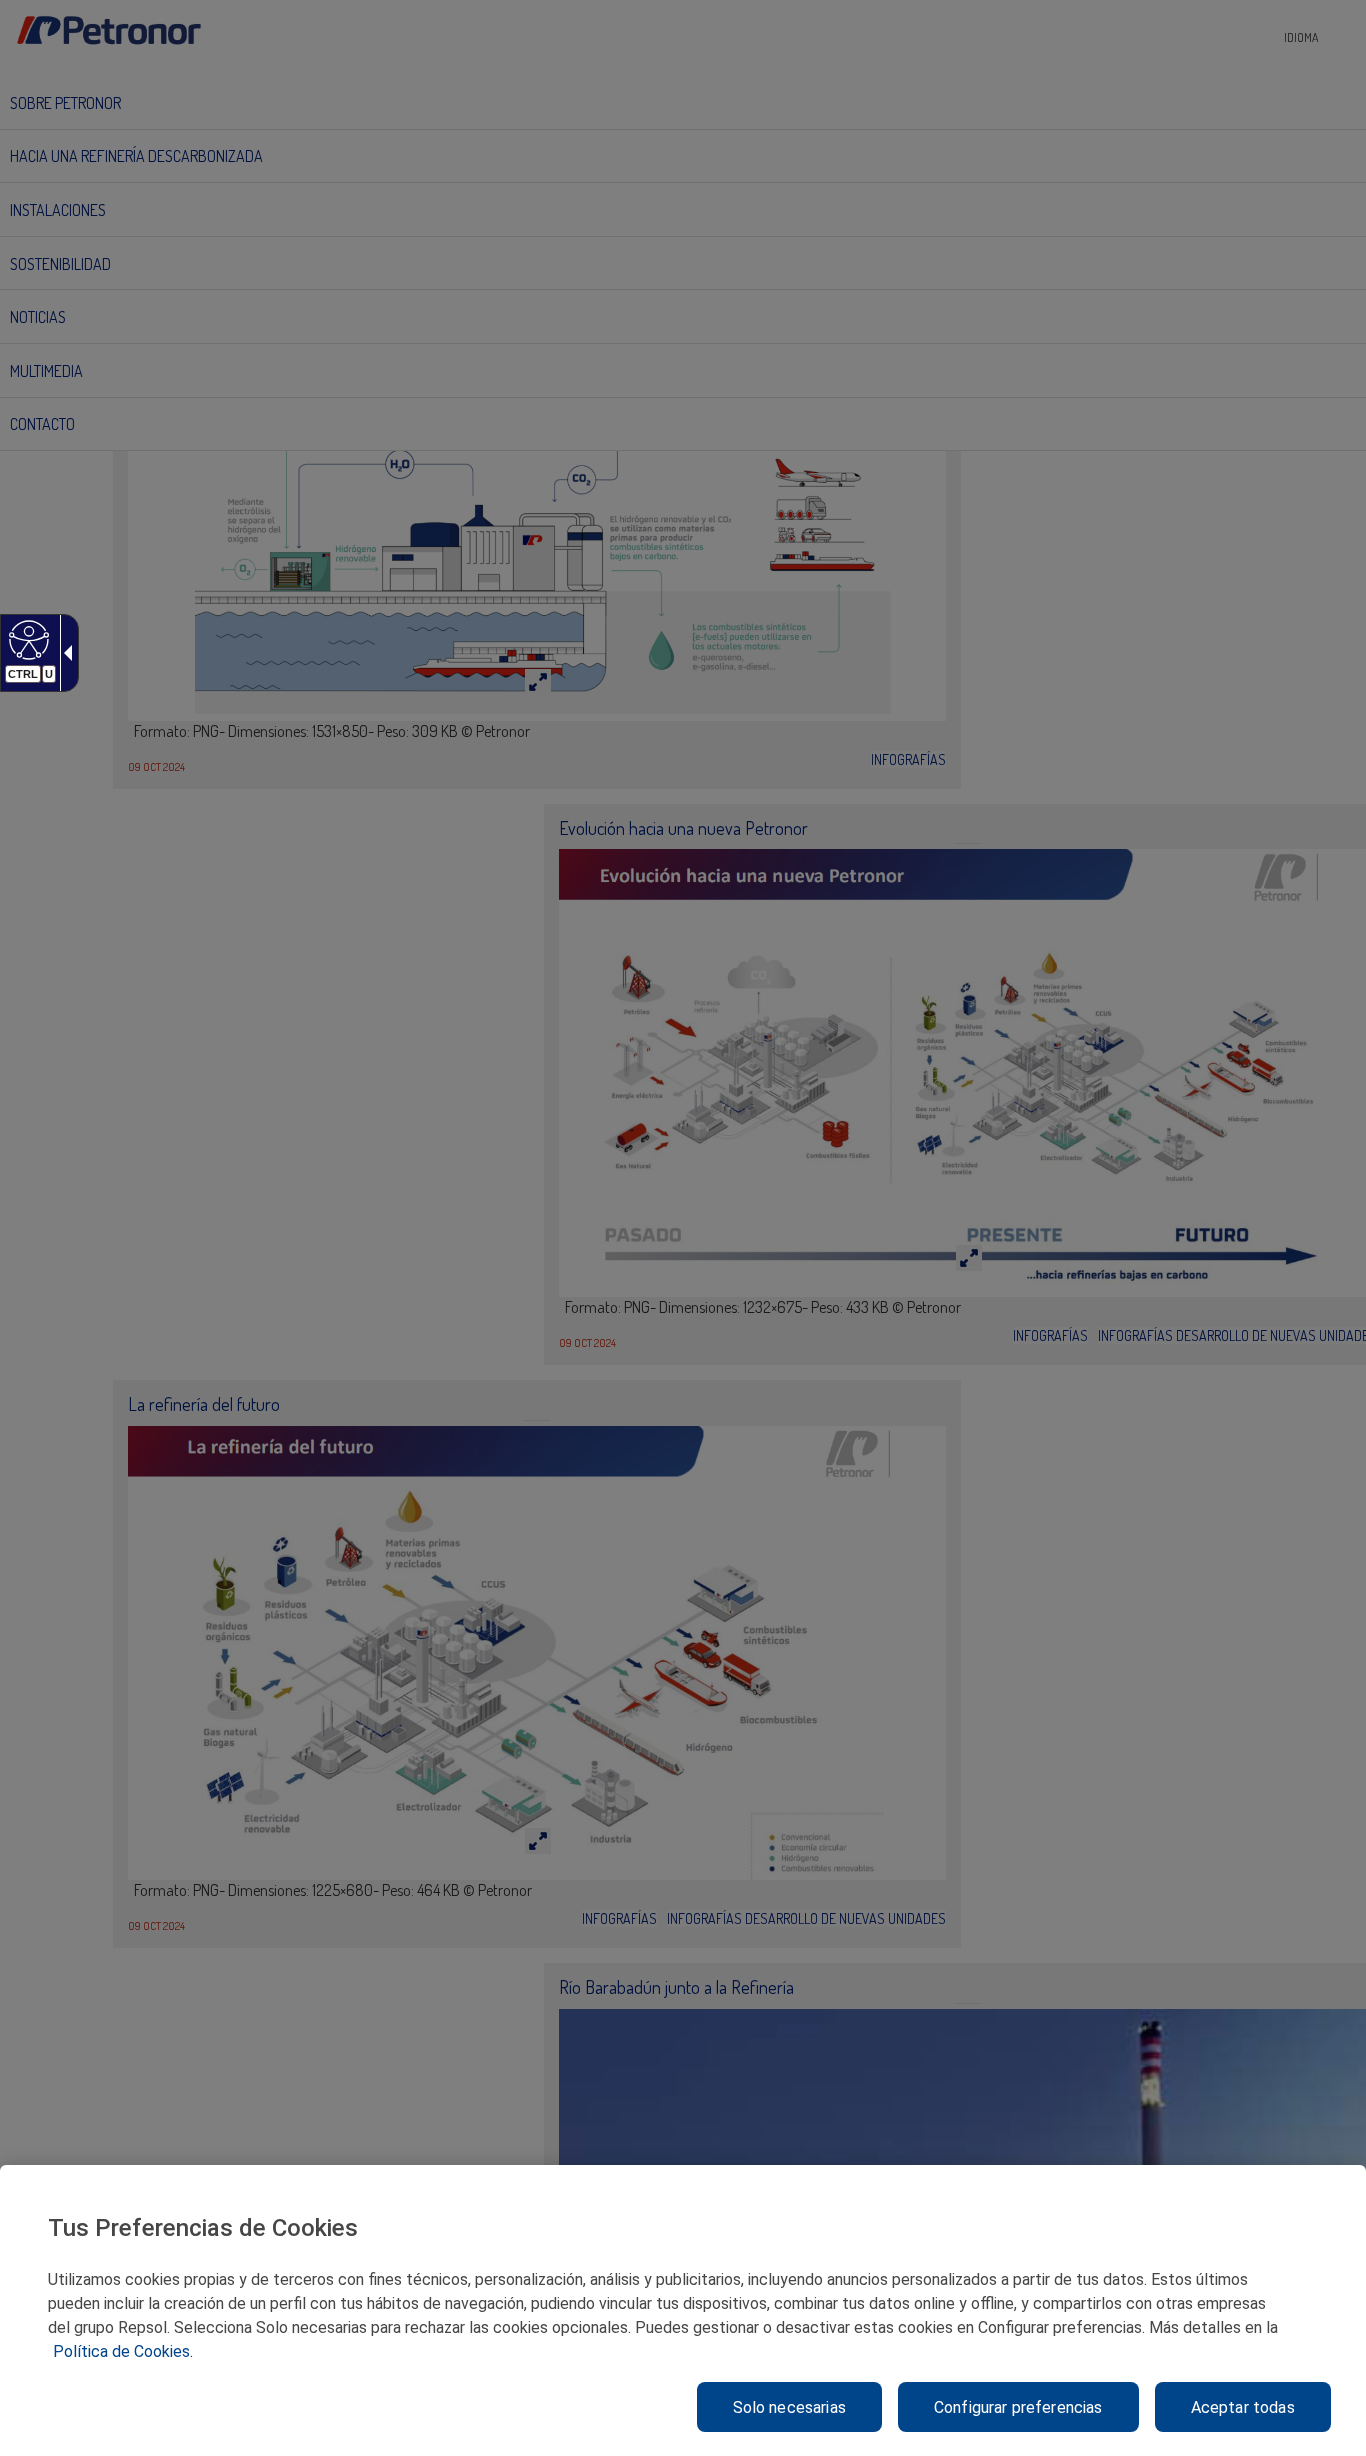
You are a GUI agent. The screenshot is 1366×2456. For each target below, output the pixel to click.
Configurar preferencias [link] (1018, 2407)
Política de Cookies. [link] (123, 2351)
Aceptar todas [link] (1243, 2407)
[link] (26, 639)
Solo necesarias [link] (789, 2407)
